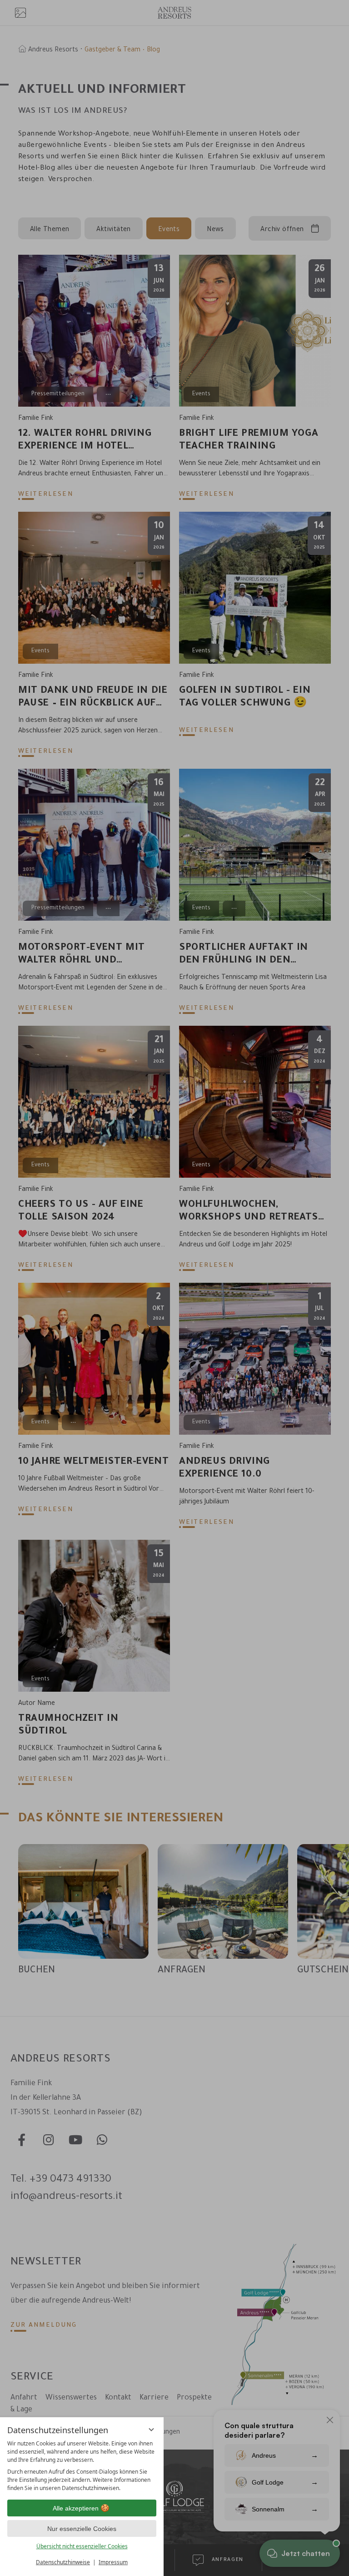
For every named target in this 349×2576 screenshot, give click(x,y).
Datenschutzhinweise (63, 2562)
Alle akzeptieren (76, 2508)
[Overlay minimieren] (151, 2430)
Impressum (113, 2562)
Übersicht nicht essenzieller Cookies (82, 2546)
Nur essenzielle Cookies (82, 2529)
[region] (82, 2466)
